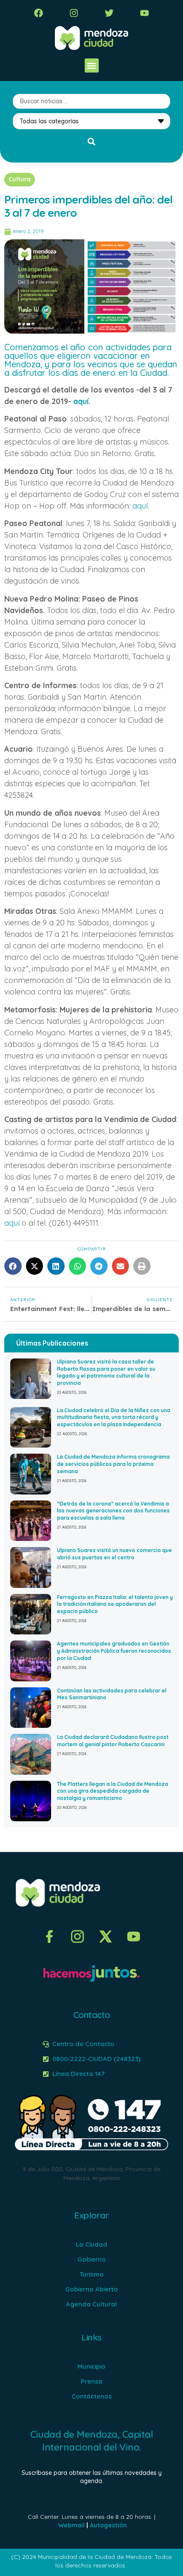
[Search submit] (91, 142)
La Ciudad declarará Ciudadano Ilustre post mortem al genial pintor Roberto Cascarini (113, 1741)
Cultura (20, 179)
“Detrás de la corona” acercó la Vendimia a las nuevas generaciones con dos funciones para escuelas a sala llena (113, 1511)
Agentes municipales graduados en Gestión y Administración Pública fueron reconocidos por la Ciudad (114, 1651)
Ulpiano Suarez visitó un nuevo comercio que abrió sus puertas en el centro (114, 1554)
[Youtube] (144, 13)
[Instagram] (74, 13)
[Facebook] (39, 13)
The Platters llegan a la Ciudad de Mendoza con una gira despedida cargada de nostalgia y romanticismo (113, 1791)
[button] (92, 65)
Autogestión (108, 2525)
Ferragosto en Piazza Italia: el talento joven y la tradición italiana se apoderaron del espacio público (115, 1604)
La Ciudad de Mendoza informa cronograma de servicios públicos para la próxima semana (113, 1464)
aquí (81, 401)
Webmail (71, 2525)
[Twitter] (109, 13)
